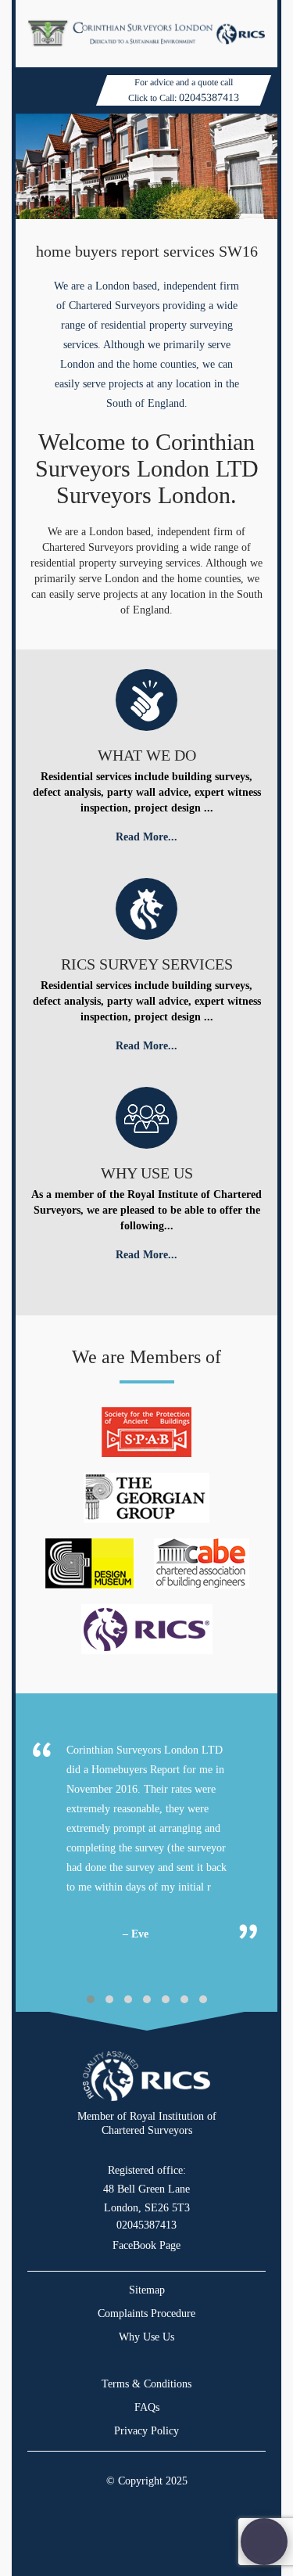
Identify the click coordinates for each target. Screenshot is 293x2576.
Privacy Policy (146, 2431)
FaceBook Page (146, 2245)
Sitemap (147, 2290)
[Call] (264, 2542)
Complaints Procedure (146, 2313)
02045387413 (209, 97)
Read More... (146, 837)
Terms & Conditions (146, 2384)
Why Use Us (146, 2337)
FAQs (147, 2407)
